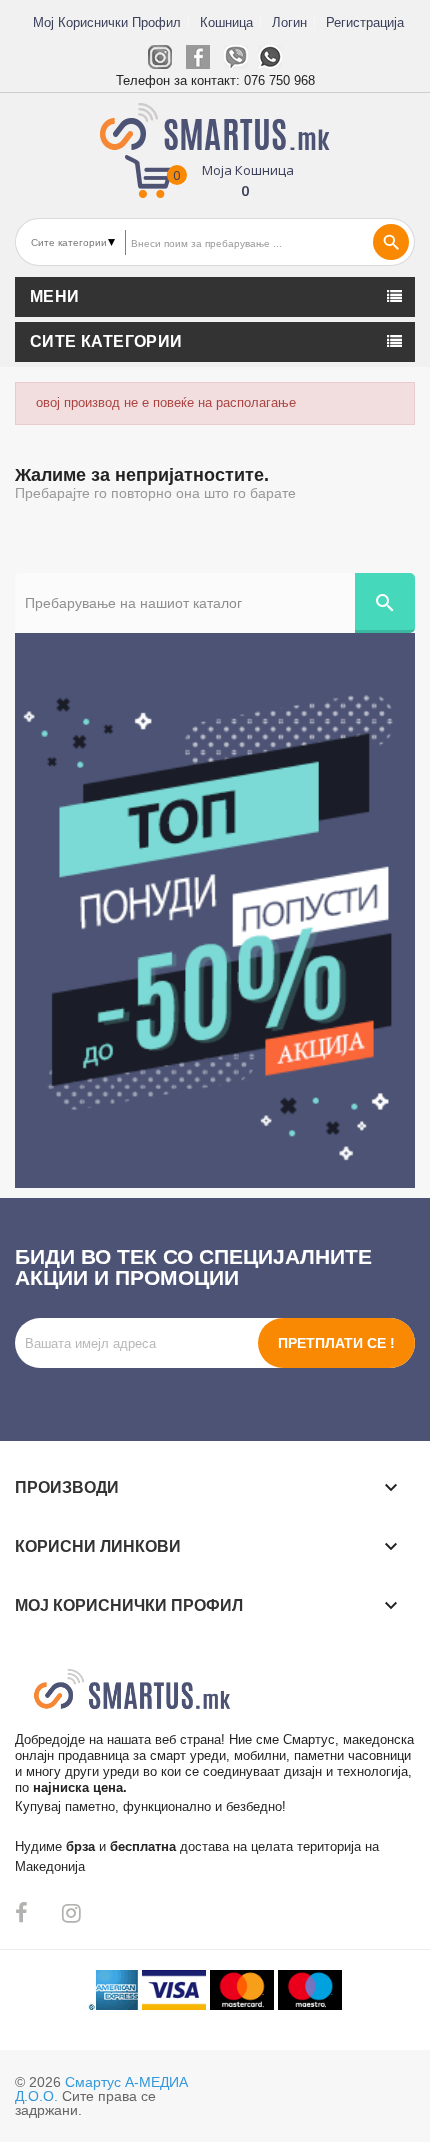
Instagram (71, 1913)
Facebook (21, 1913)
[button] (215, 179)
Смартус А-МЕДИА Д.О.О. (101, 2089)
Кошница (226, 22)
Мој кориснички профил (107, 22)
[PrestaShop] (215, 909)
